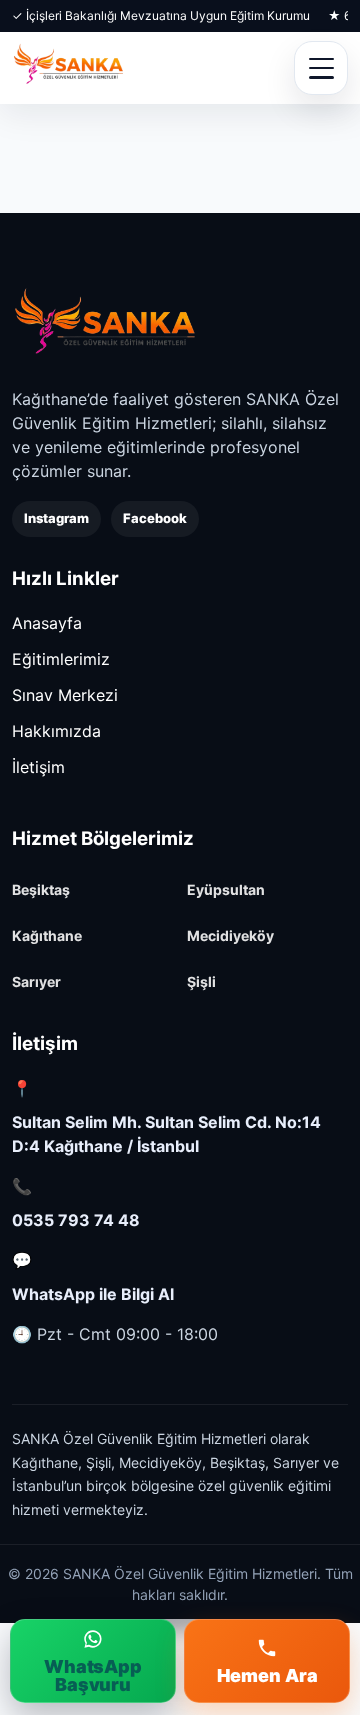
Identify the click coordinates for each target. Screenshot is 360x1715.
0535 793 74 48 (76, 1220)
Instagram (56, 518)
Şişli (201, 981)
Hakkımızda (56, 731)
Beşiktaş (41, 889)
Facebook (155, 518)
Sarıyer (36, 981)
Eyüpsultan (226, 889)
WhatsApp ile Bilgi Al (93, 1294)
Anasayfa (47, 623)
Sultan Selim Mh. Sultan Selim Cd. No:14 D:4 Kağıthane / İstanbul (166, 1134)
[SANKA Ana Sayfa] (68, 68)
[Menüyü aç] (321, 68)
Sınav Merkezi (65, 695)
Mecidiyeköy (230, 935)
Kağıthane (47, 935)
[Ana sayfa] (105, 323)
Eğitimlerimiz (61, 659)
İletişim (38, 767)
